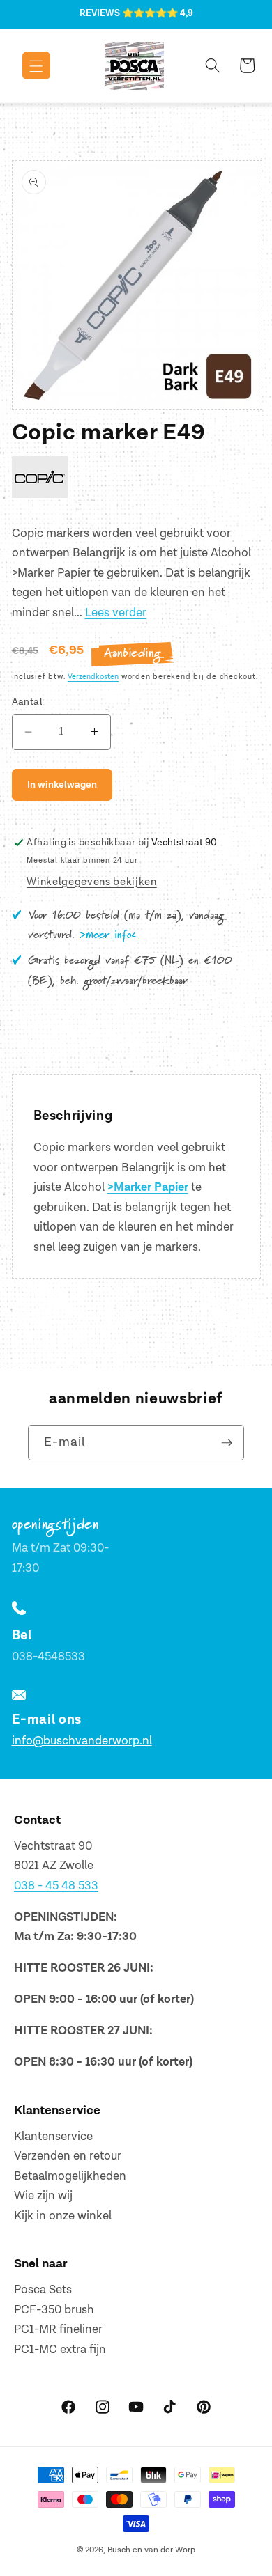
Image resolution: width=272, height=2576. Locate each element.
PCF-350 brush (54, 2310)
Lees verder (116, 613)
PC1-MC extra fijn (60, 2350)
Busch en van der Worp (151, 2550)
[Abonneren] (227, 1443)
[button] (26, 65)
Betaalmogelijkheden (70, 2176)
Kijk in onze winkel (63, 2216)
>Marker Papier (148, 1187)
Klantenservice (53, 2137)
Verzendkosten (93, 677)
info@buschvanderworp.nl (82, 1741)
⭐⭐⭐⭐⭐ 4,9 (158, 13)
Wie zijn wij (43, 2196)
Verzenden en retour (68, 2156)
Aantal (28, 702)
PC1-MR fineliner (58, 2329)
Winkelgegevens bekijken (91, 882)
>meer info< (108, 935)
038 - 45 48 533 (56, 1886)
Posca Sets (43, 2290)
